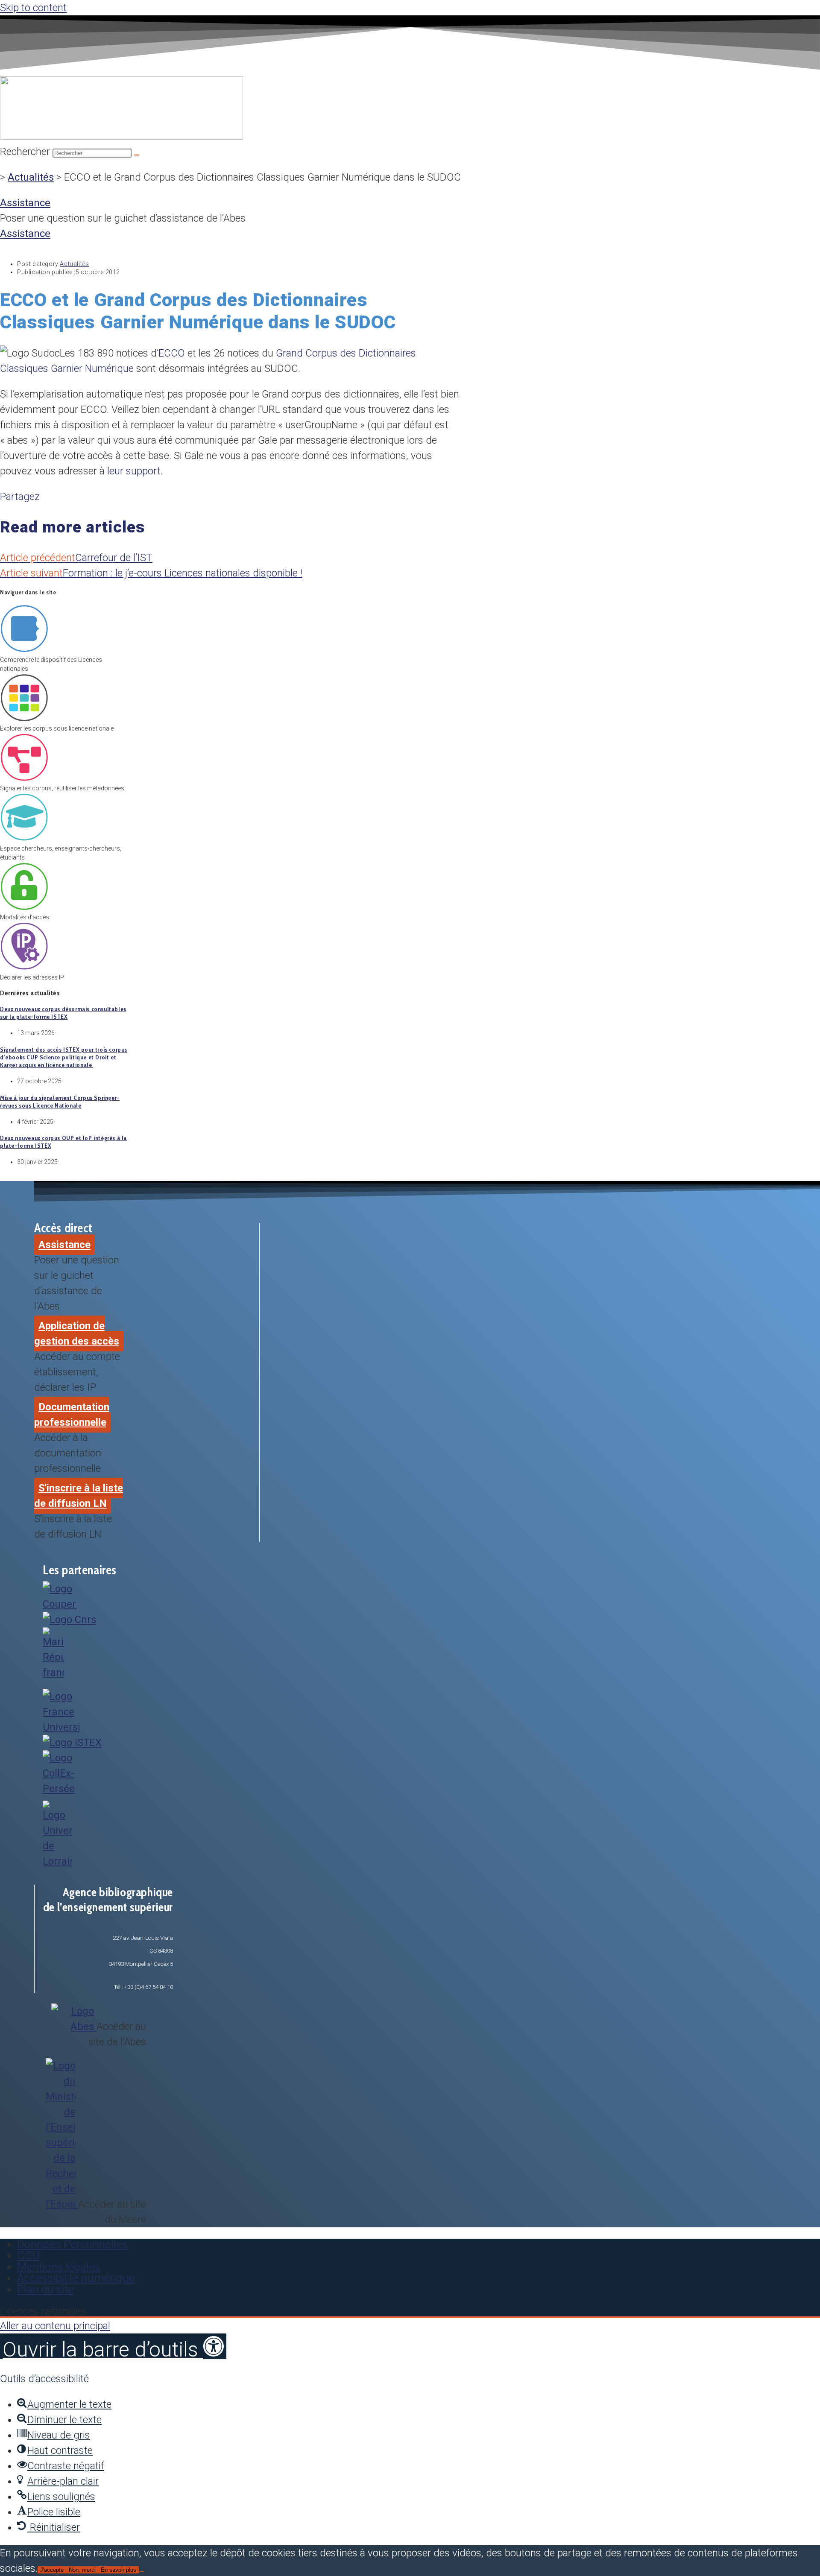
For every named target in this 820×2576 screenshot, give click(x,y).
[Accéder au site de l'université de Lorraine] (57, 1861)
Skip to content (33, 8)
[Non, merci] (141, 2572)
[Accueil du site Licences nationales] (122, 136)
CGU (28, 2255)
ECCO (173, 353)
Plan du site (45, 2289)
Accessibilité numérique (76, 2278)
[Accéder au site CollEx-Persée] (62, 1789)
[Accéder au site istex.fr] (72, 1743)
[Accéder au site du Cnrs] (69, 1620)
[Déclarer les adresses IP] (24, 968)
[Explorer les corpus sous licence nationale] (24, 719)
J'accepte (52, 2570)
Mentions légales (59, 2267)
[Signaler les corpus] (24, 779)
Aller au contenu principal (55, 2326)
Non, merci (82, 2570)
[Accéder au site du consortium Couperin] (60, 1604)
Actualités (31, 177)
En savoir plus (119, 2570)
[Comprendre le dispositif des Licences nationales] (24, 651)
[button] (113, 2346)
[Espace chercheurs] (24, 839)
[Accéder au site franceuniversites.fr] (61, 1727)
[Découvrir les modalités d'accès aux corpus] (24, 908)
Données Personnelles (72, 2244)
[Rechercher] (137, 155)
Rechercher (26, 152)
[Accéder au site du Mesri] (53, 1672)
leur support (134, 471)
